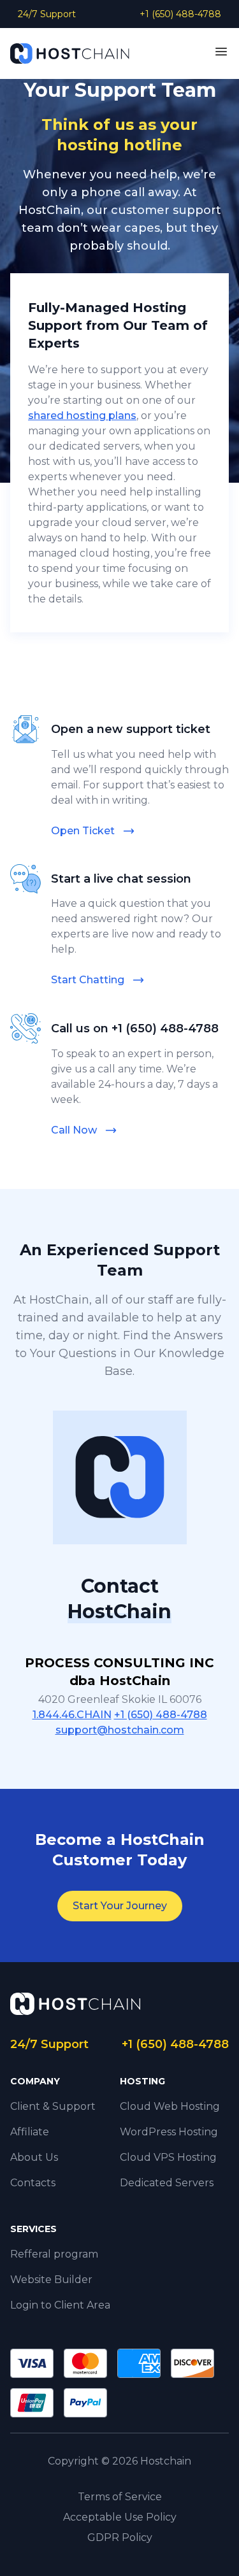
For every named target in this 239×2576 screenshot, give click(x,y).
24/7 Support (47, 14)
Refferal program (54, 2254)
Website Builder (51, 2280)
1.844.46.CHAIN (72, 1715)
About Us (34, 2157)
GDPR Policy (120, 2537)
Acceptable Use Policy (120, 2517)
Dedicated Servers (167, 2183)
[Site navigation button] (221, 52)
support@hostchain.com (120, 1730)
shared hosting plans (82, 416)
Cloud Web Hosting (170, 2106)
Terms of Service (120, 2497)
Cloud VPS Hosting (168, 2157)
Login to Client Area (60, 2305)
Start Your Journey (120, 1906)
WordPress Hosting (169, 2132)
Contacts (33, 2183)
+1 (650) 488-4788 (180, 14)
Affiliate (30, 2132)
